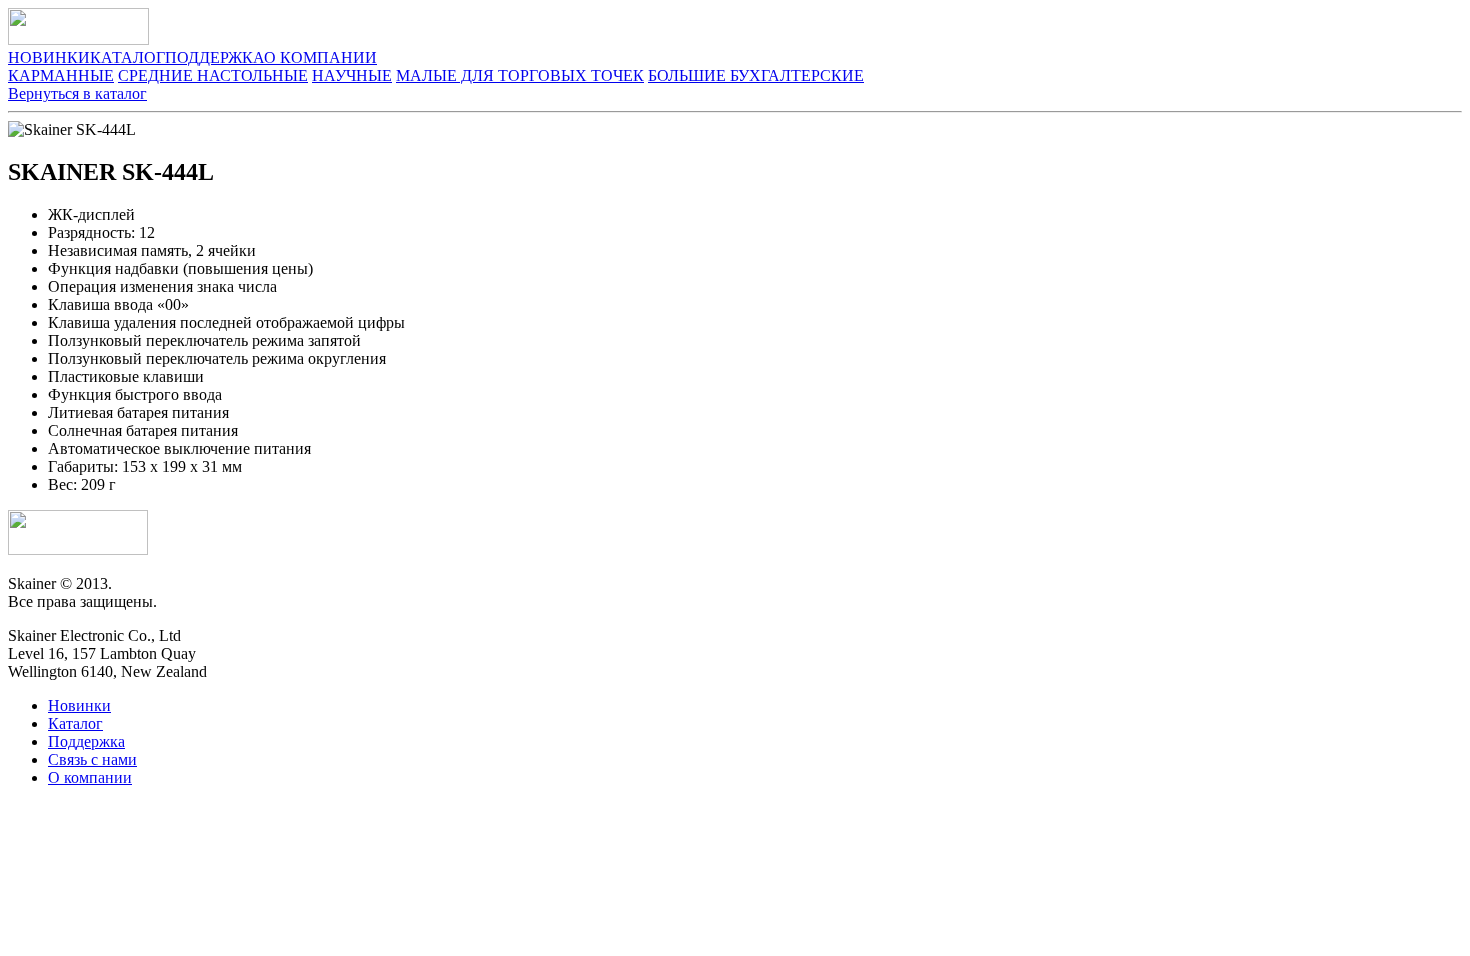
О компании (90, 777)
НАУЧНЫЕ (352, 75)
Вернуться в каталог (77, 93)
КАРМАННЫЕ (61, 75)
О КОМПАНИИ (320, 57)
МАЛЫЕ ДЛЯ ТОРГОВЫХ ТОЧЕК (520, 75)
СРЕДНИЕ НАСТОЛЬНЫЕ (213, 75)
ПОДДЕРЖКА (214, 57)
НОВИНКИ (49, 57)
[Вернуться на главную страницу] (78, 549)
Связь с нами (92, 759)
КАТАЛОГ (127, 57)
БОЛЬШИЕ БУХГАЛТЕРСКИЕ (756, 75)
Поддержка (86, 741)
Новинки (79, 705)
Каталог (75, 723)
